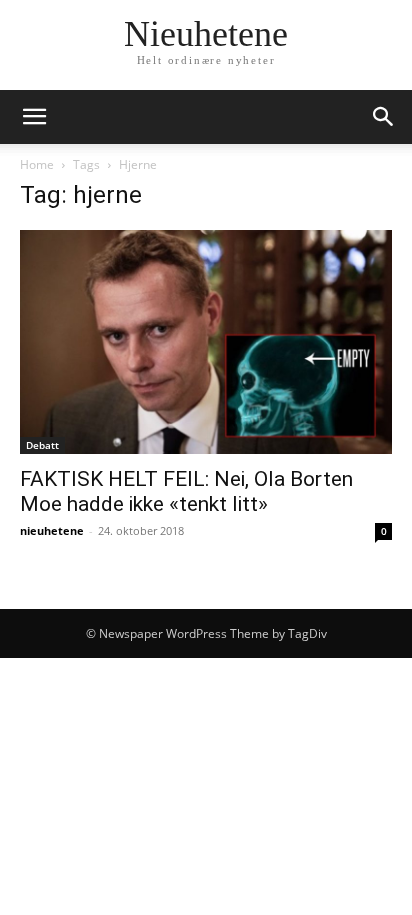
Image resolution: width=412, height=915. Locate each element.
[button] (34, 117)
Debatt (42, 445)
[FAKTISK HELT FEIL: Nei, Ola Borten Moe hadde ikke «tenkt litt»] (206, 342)
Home (37, 164)
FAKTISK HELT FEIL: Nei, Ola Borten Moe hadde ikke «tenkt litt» (186, 491)
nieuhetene (52, 530)
